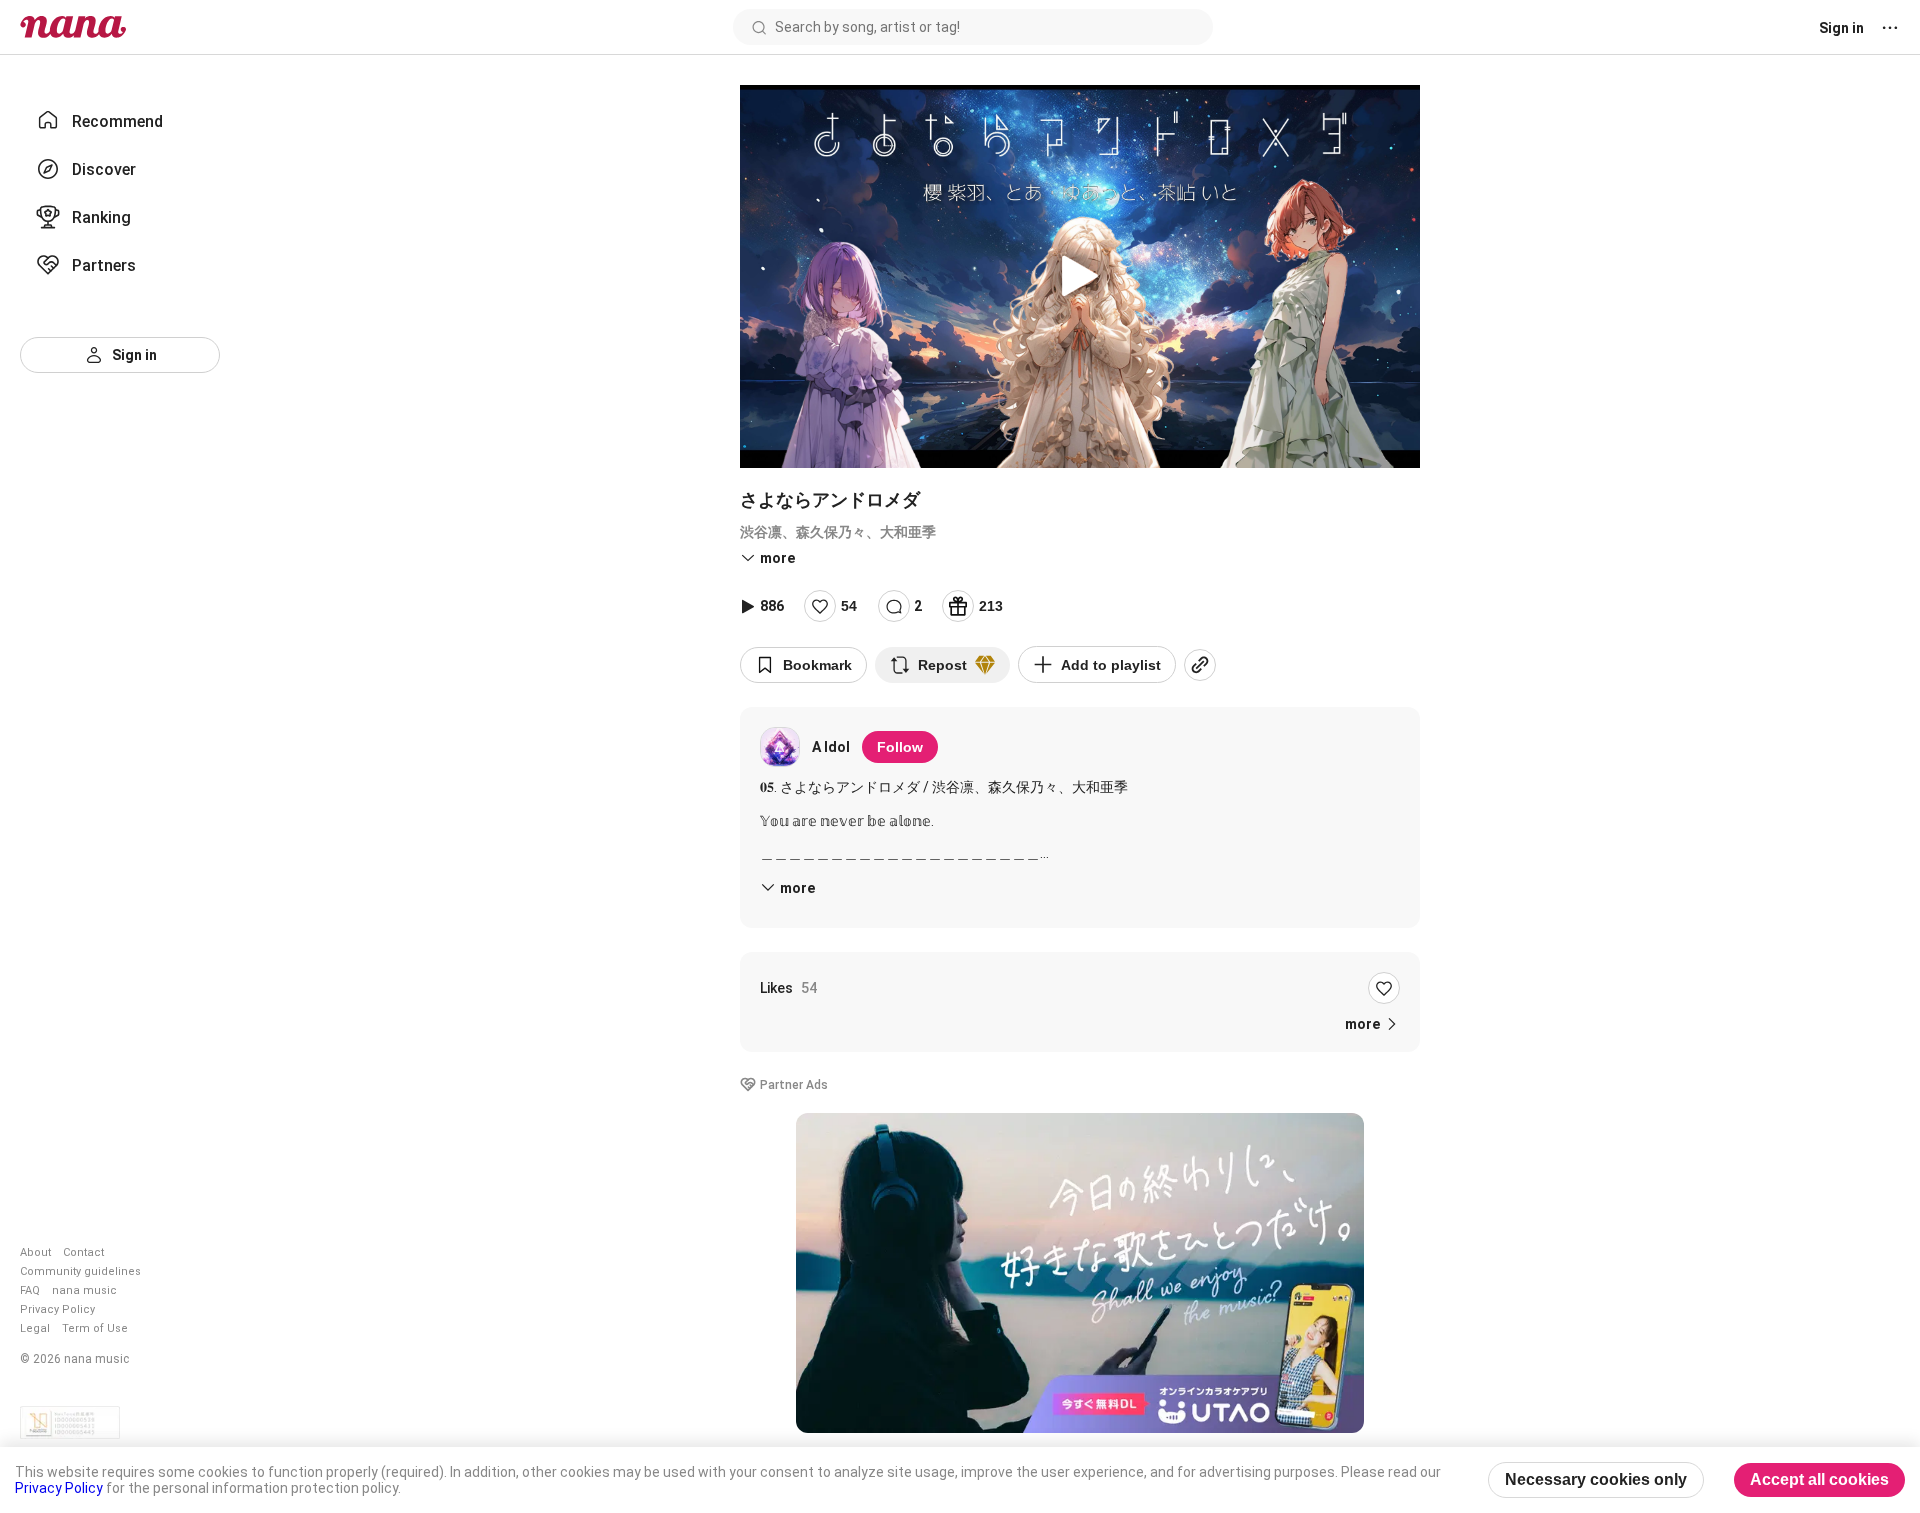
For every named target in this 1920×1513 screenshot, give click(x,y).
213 (991, 606)
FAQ (30, 1290)
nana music (84, 1290)
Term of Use (95, 1328)
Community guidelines (80, 1271)
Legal (35, 1328)
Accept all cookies (1819, 1479)
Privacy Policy (57, 1309)
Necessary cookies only (1596, 1479)
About (35, 1252)
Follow (900, 747)
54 (849, 606)
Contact (83, 1252)
